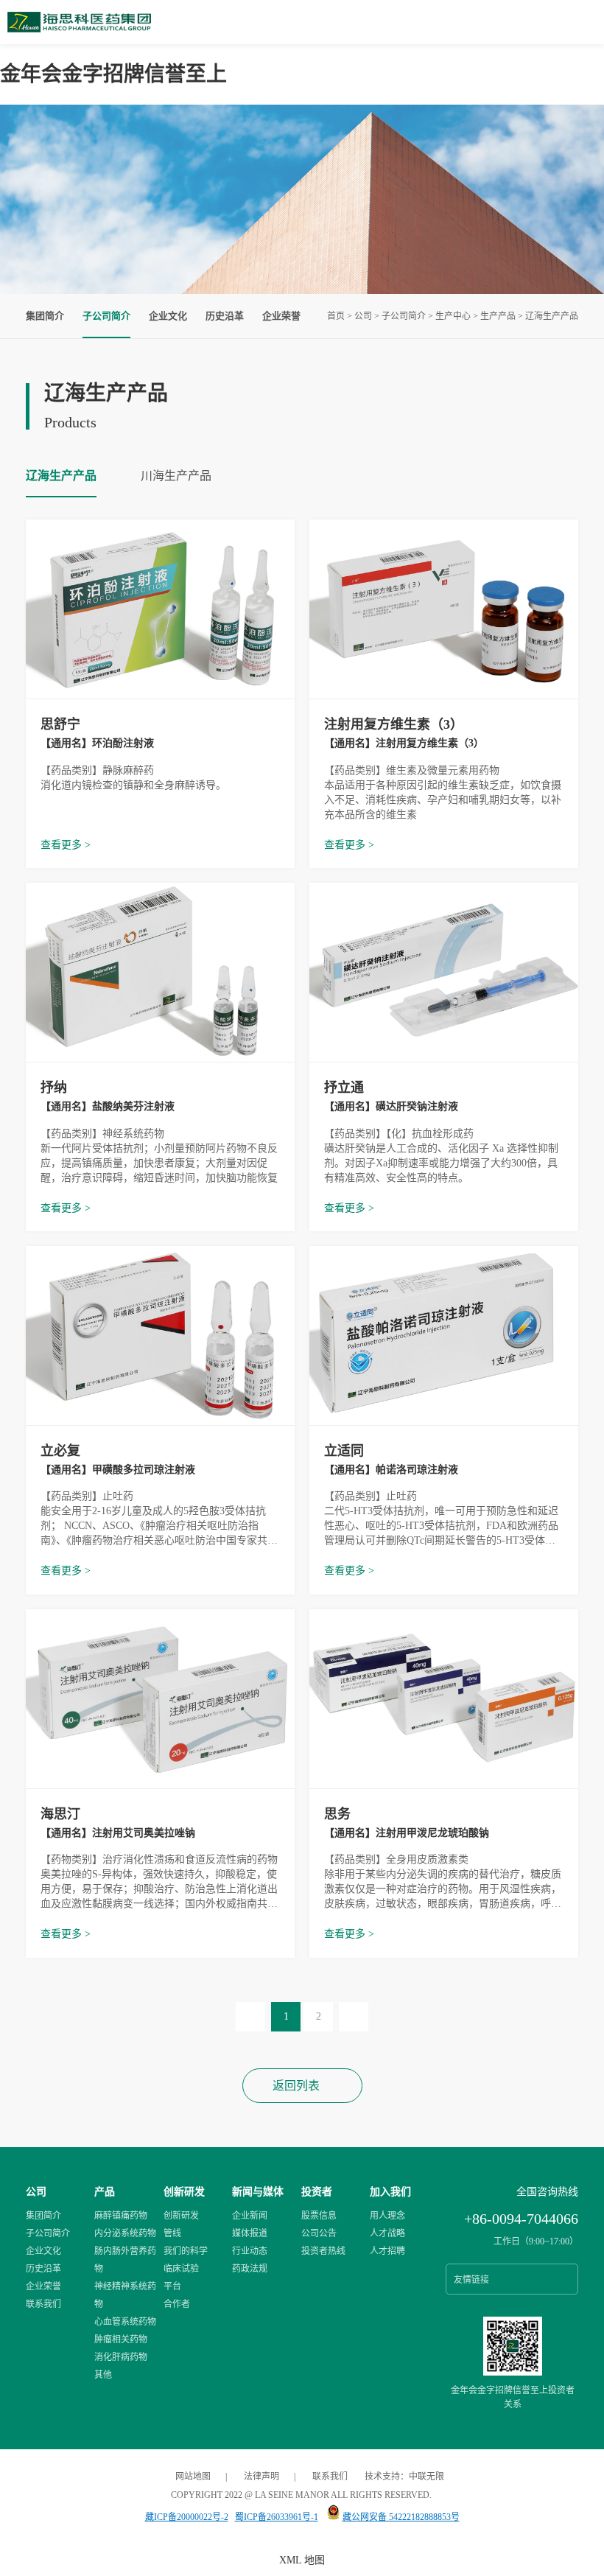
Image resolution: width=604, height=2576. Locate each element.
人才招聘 (387, 2251)
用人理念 (387, 2216)
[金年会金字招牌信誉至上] (79, 29)
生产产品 (498, 316)
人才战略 (387, 2233)
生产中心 (453, 316)
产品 (105, 2192)
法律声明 (261, 2477)
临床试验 (181, 2269)
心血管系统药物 (125, 2322)
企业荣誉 (281, 316)
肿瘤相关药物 (121, 2339)
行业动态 (250, 2251)
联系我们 (43, 2304)
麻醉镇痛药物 (121, 2216)
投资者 (317, 2192)
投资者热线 (323, 2251)
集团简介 (45, 316)
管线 (172, 2233)
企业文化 (168, 316)
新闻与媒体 (258, 2192)
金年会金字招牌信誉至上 (113, 74)
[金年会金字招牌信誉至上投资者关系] (513, 2373)
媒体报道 (250, 2233)
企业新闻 (250, 2216)
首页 (336, 316)
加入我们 (390, 2192)
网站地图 (193, 2477)
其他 (103, 2375)
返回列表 (296, 2086)
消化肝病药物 (121, 2357)
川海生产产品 (176, 476)
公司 (363, 316)
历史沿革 (225, 316)
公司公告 (319, 2233)
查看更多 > (66, 845)
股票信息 (319, 2216)
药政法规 (250, 2269)
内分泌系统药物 (125, 2233)
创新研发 (184, 2192)
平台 (172, 2286)
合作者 (177, 2304)
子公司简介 (404, 316)
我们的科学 (186, 2251)
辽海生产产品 (552, 316)
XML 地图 (302, 2560)
